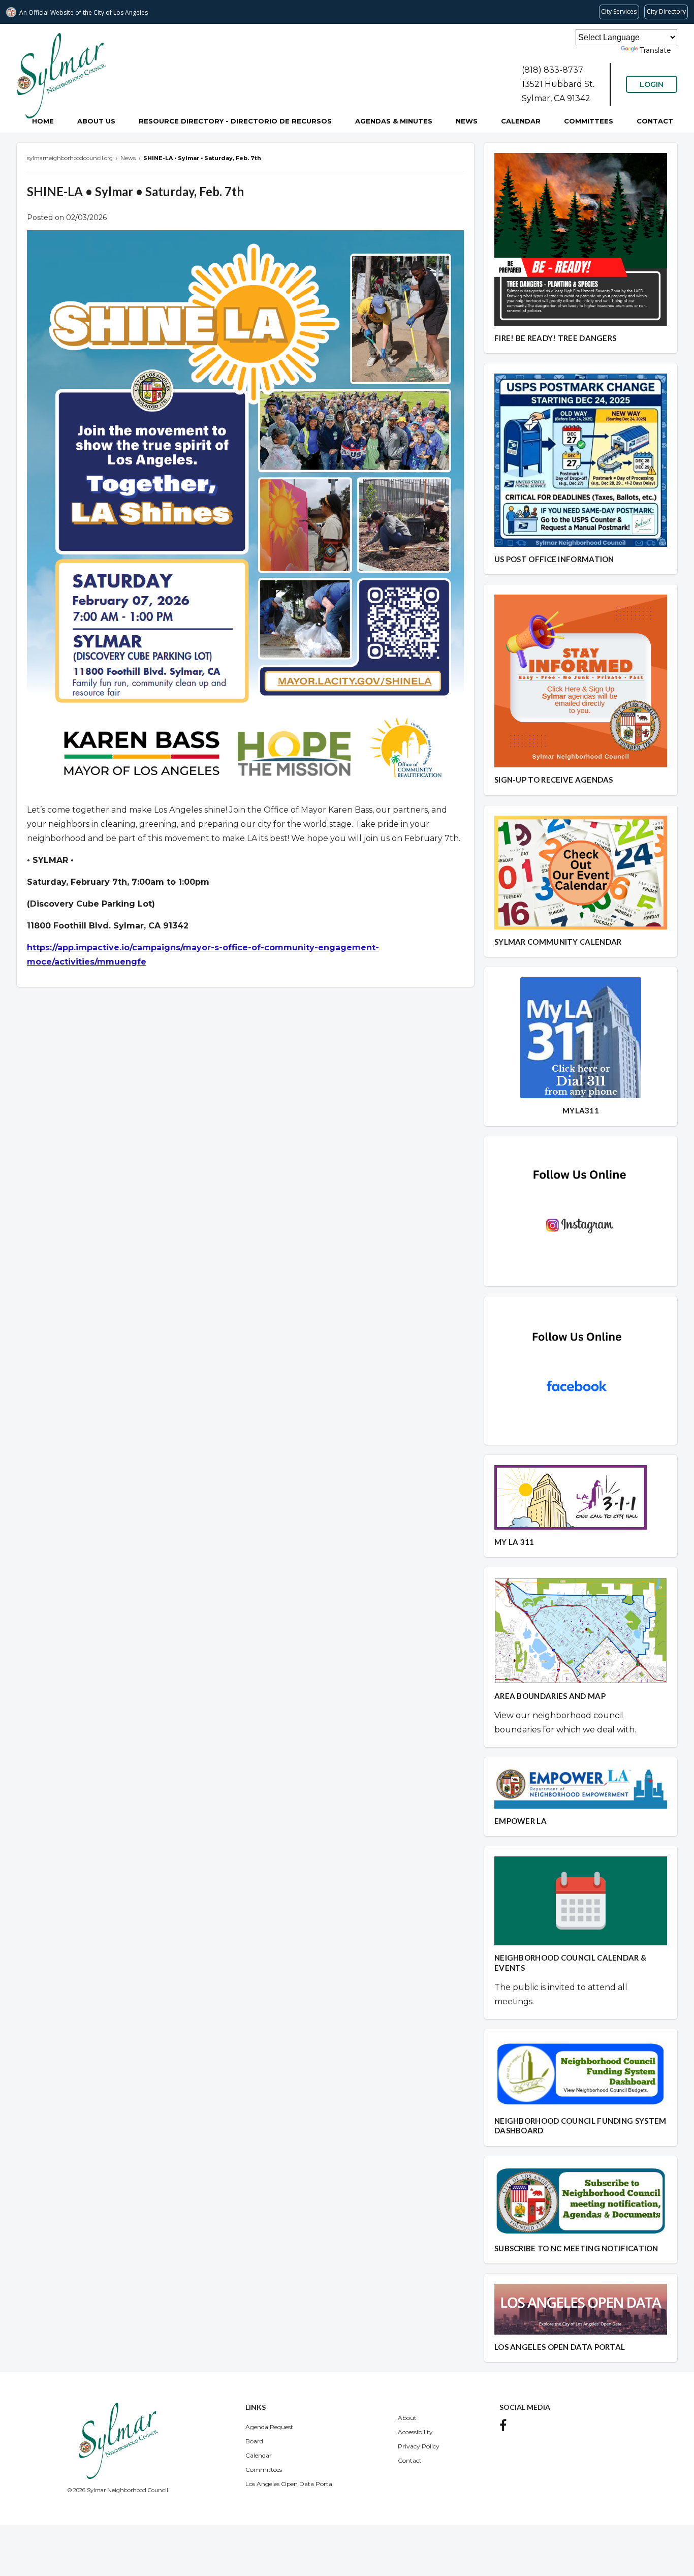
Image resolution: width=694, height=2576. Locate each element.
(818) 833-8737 (553, 70)
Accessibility (415, 2432)
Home (43, 121)
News (467, 121)
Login (652, 84)
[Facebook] (506, 2428)
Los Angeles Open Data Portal (290, 2484)
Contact (655, 121)
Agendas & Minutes (394, 121)
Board (254, 2441)
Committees (589, 121)
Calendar (521, 121)
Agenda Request (269, 2427)
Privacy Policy (419, 2446)
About (407, 2418)
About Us (96, 121)
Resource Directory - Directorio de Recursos (235, 121)
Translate (655, 50)
